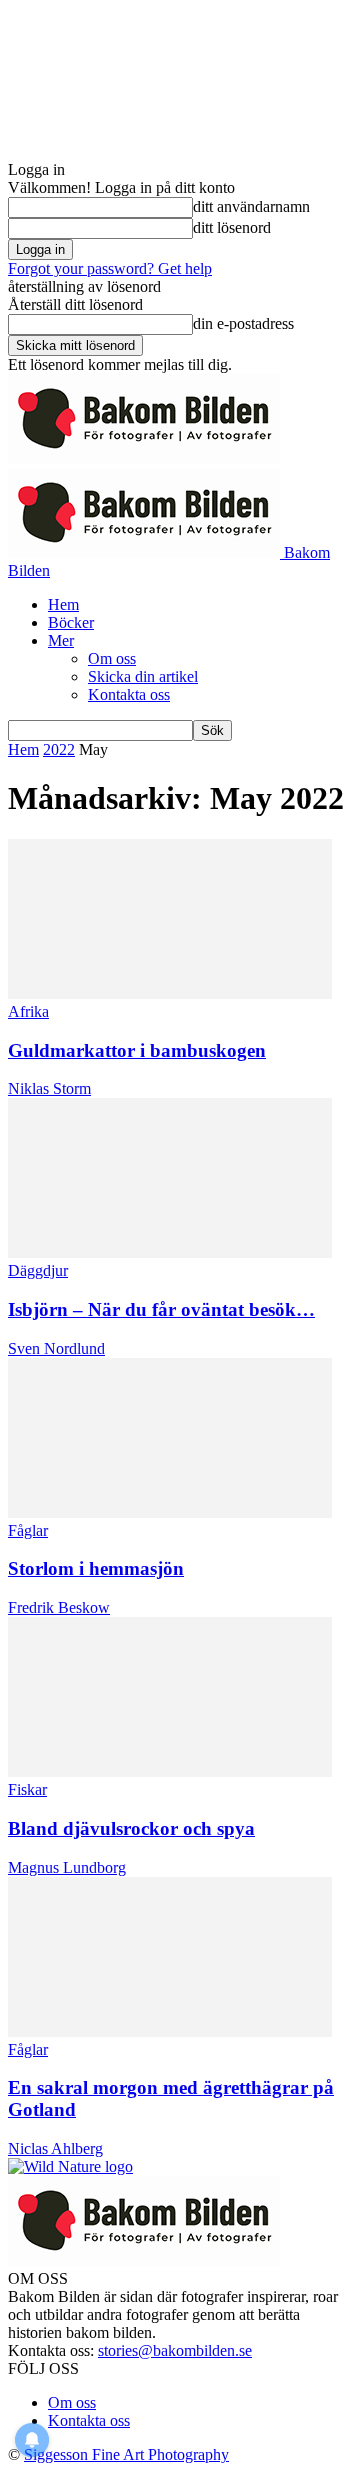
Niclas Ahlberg (55, 2148)
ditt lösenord (232, 227)
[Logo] (144, 458)
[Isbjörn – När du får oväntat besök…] (170, 1252)
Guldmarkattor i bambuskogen (137, 1050)
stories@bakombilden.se (175, 2350)
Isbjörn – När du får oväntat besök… (161, 1309)
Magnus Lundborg (67, 1867)
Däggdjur (38, 1270)
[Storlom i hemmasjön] (170, 1512)
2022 (59, 749)
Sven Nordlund (56, 1348)
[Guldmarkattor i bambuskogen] (170, 993)
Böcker (71, 622)
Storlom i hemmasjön (96, 1568)
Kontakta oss (129, 694)
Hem (63, 604)
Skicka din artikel (143, 676)
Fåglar (28, 1530)
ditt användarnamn (251, 206)
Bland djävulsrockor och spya (131, 1828)
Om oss (112, 658)
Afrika (28, 1011)
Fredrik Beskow (59, 1607)
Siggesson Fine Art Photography (126, 2454)
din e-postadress (243, 323)
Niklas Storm (49, 1088)
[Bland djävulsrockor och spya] (170, 1771)
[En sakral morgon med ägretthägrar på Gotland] (170, 2031)
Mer (61, 640)
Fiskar (27, 1789)
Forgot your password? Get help (110, 268)
